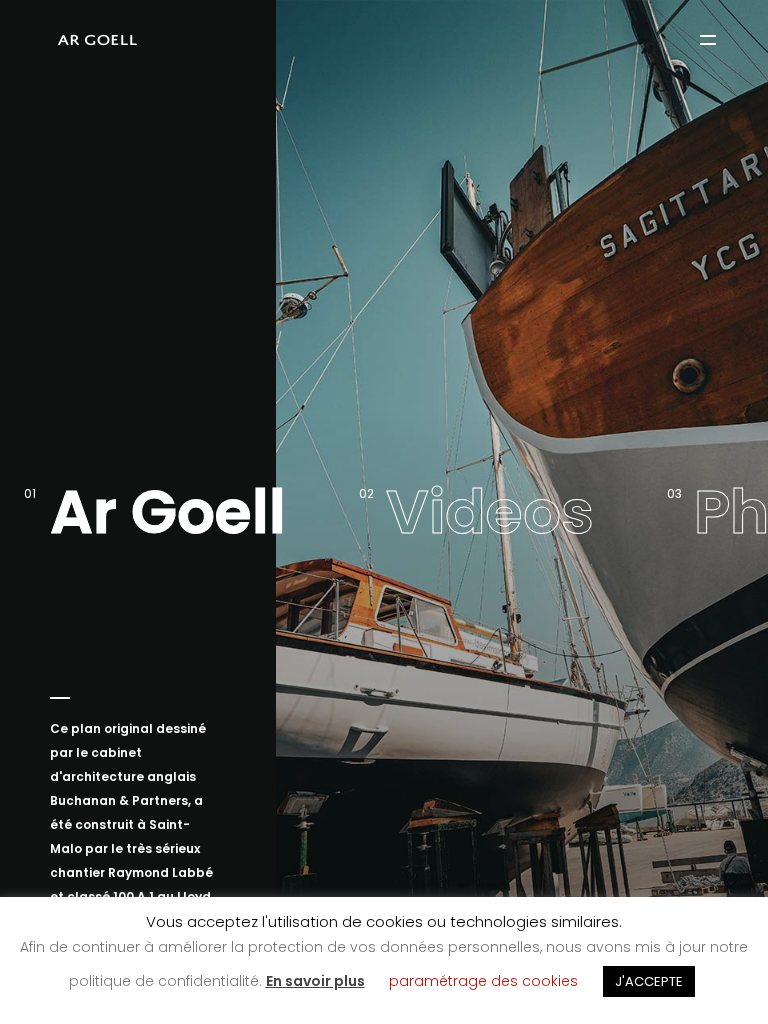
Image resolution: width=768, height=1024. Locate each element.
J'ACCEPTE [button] (649, 981)
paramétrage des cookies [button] (483, 981)
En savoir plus (315, 981)
